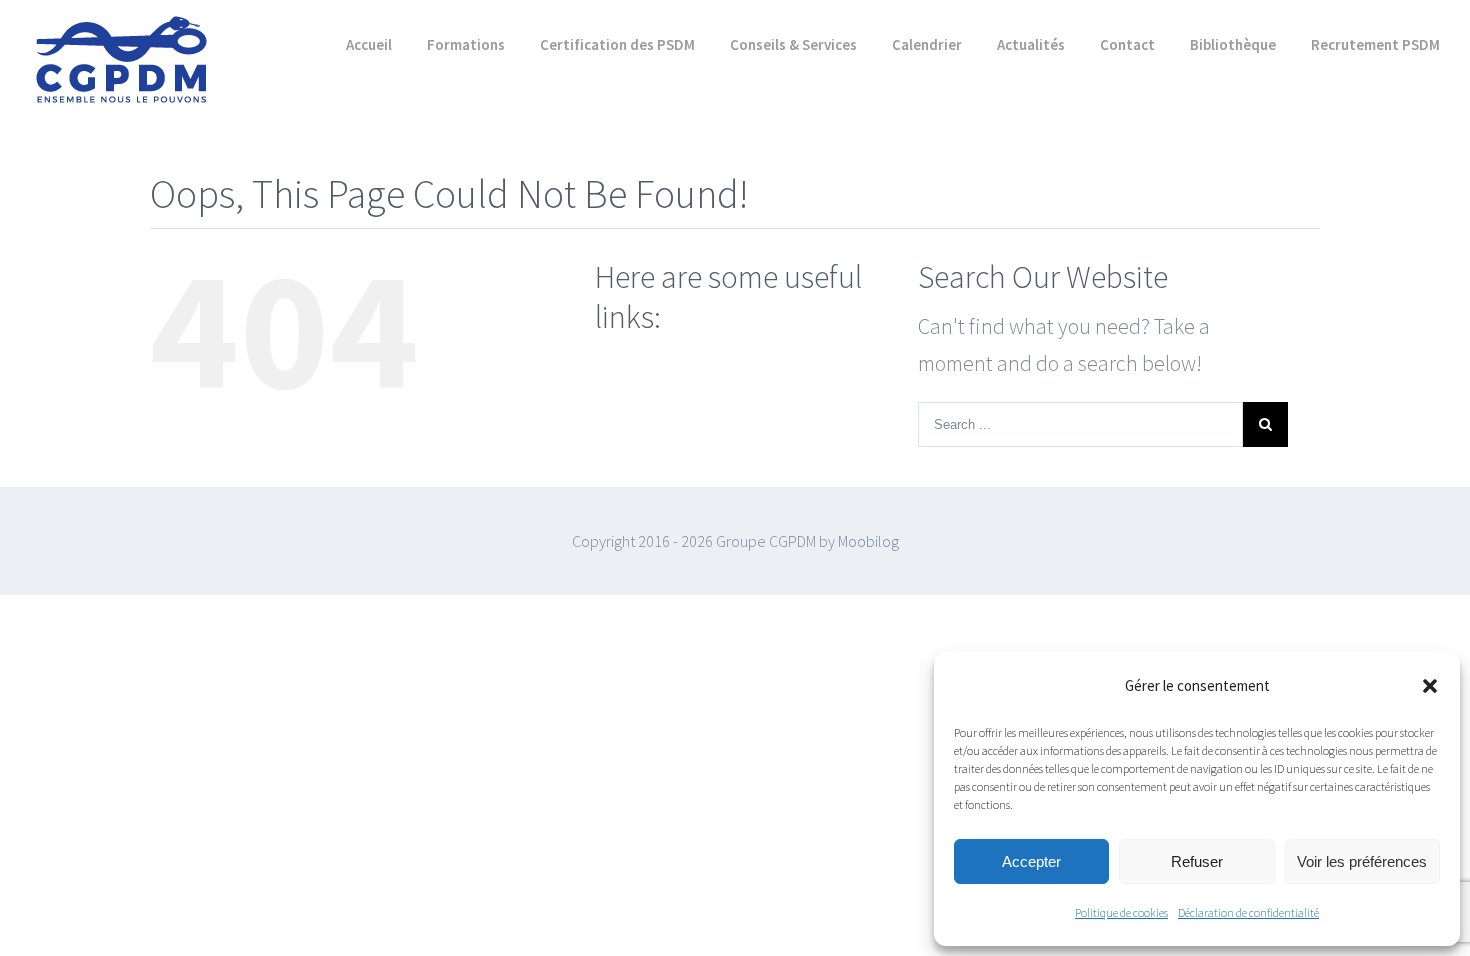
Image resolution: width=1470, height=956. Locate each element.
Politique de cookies (1121, 912)
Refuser (1197, 861)
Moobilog (868, 541)
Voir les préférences (1362, 861)
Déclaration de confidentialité (1248, 912)
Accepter (1031, 861)
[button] (1430, 686)
